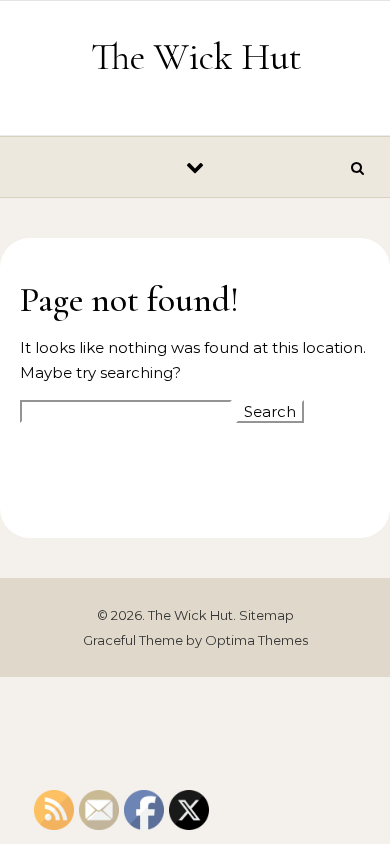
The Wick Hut (196, 57)
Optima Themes (256, 640)
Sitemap (266, 615)
